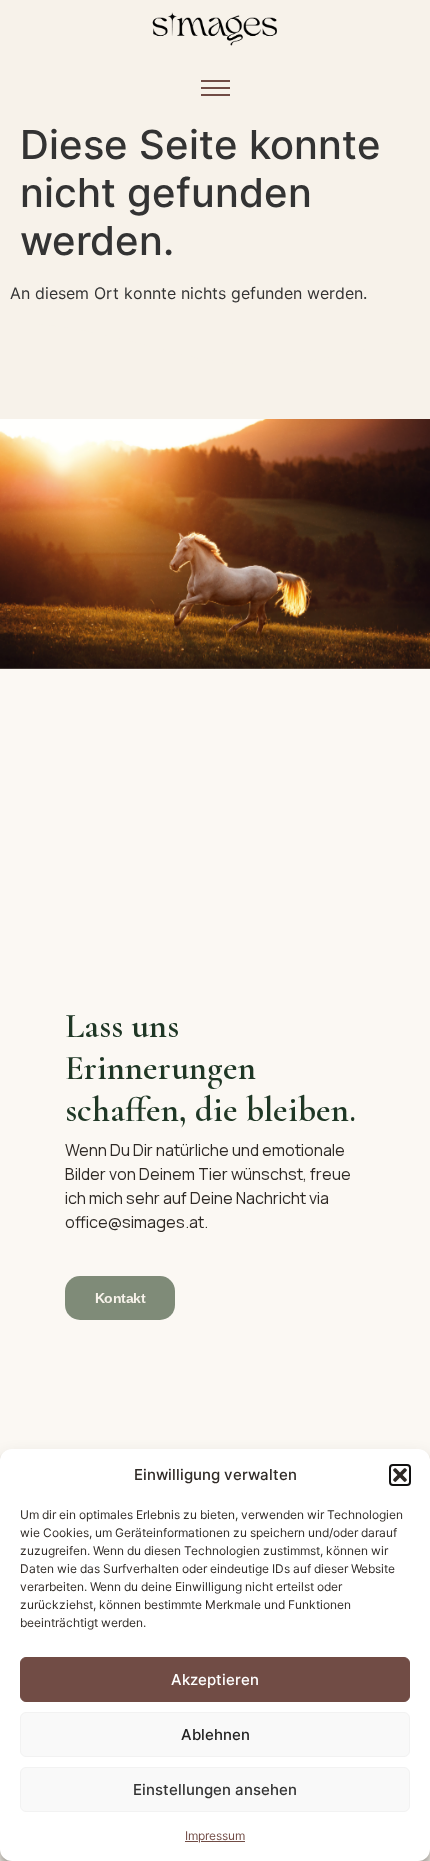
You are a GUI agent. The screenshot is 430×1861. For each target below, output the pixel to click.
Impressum (215, 1835)
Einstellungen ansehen (215, 1789)
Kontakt (120, 1298)
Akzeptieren (215, 1679)
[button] (400, 1475)
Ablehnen (215, 1734)
